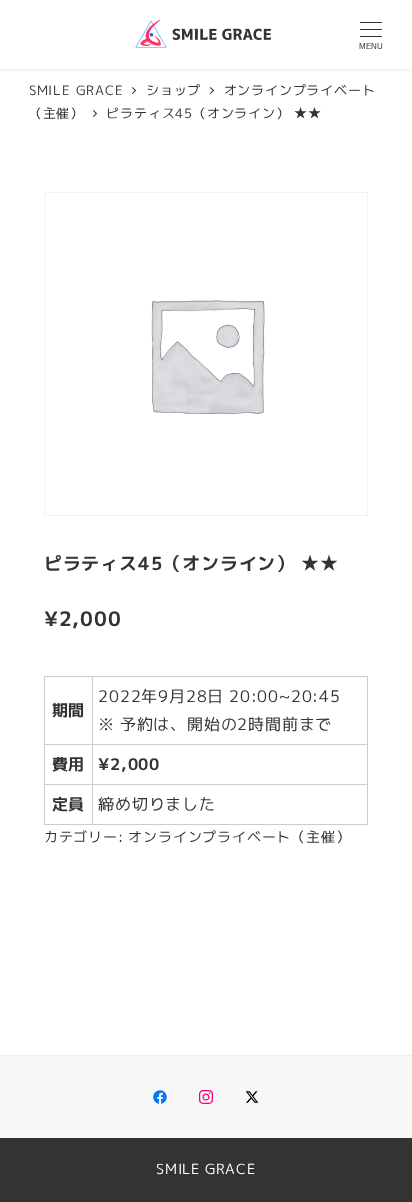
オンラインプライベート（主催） (239, 837)
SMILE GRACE (206, 1169)
